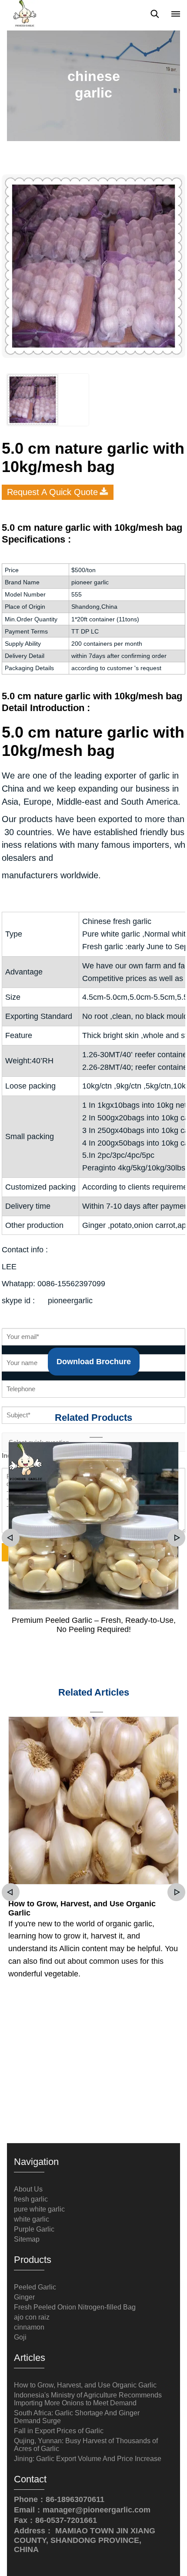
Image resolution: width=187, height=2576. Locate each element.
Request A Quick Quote (52, 492)
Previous (11, 1538)
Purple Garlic (34, 2229)
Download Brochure (94, 1362)
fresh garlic (31, 2199)
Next (176, 1538)
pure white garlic (39, 2209)
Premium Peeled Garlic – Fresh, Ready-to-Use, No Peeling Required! (94, 1625)
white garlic (32, 2219)
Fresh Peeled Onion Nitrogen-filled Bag (75, 2307)
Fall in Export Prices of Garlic (59, 2431)
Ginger (24, 2297)
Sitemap (27, 2239)
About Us (28, 2189)
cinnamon (29, 2327)
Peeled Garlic (35, 2287)
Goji (20, 2337)
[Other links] (176, 14)
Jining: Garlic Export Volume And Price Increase (88, 2459)
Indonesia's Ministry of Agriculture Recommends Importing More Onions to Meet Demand (88, 2399)
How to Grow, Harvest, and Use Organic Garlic (82, 1908)
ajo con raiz (32, 2317)
